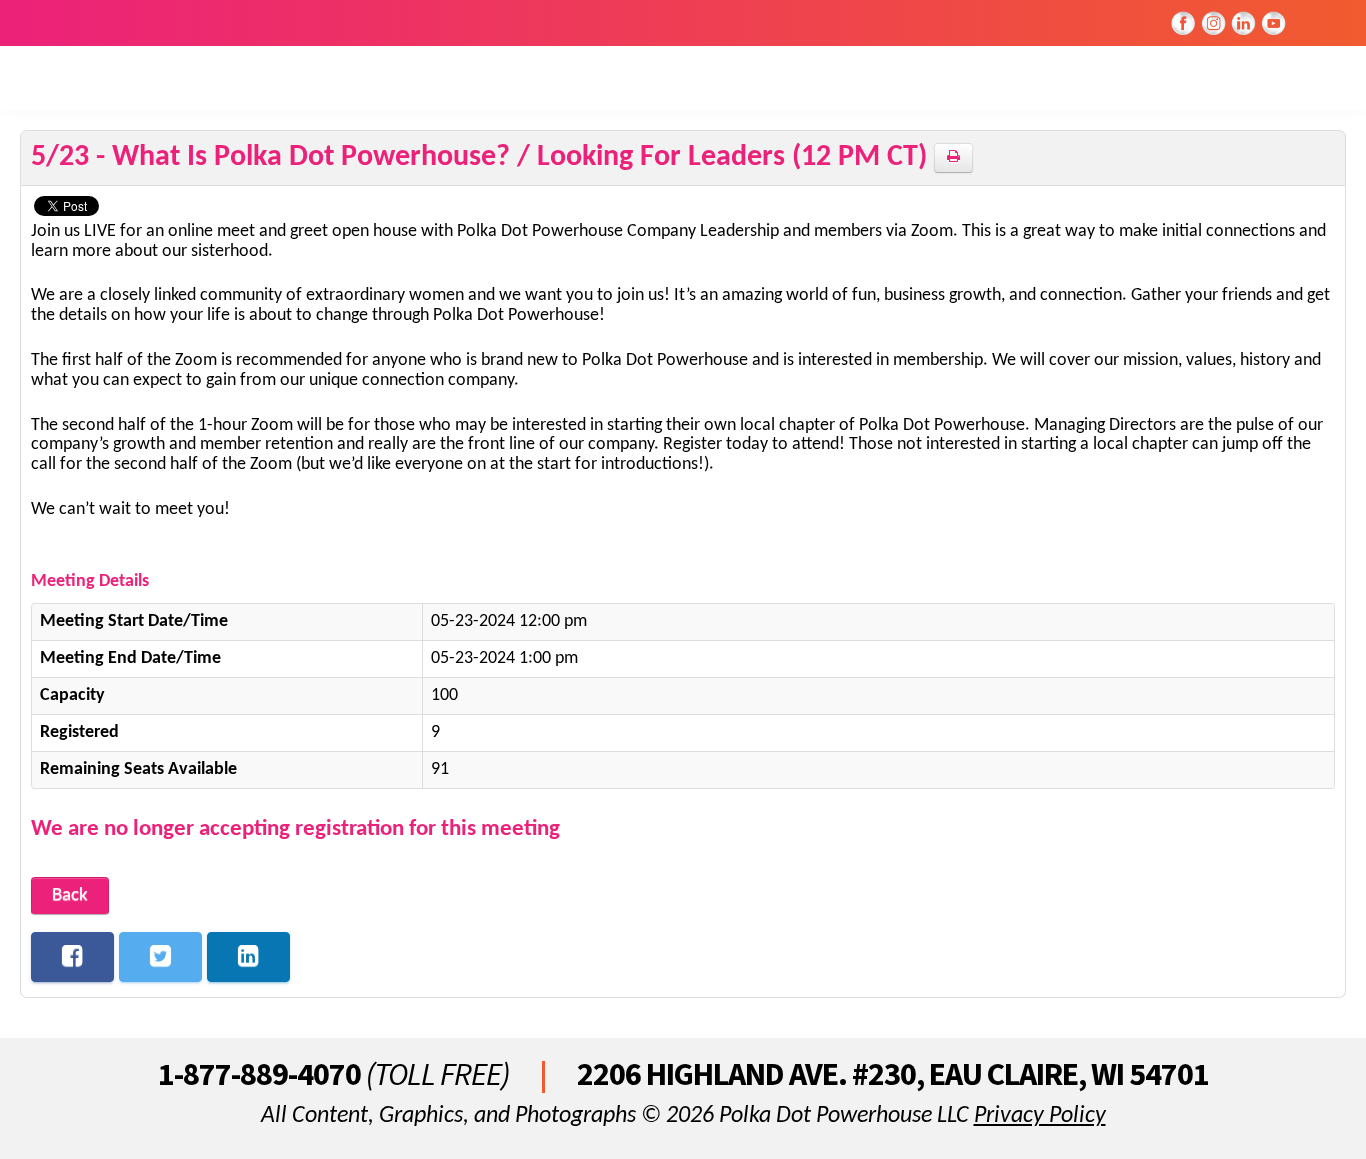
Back (70, 895)
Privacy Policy (1040, 1116)
